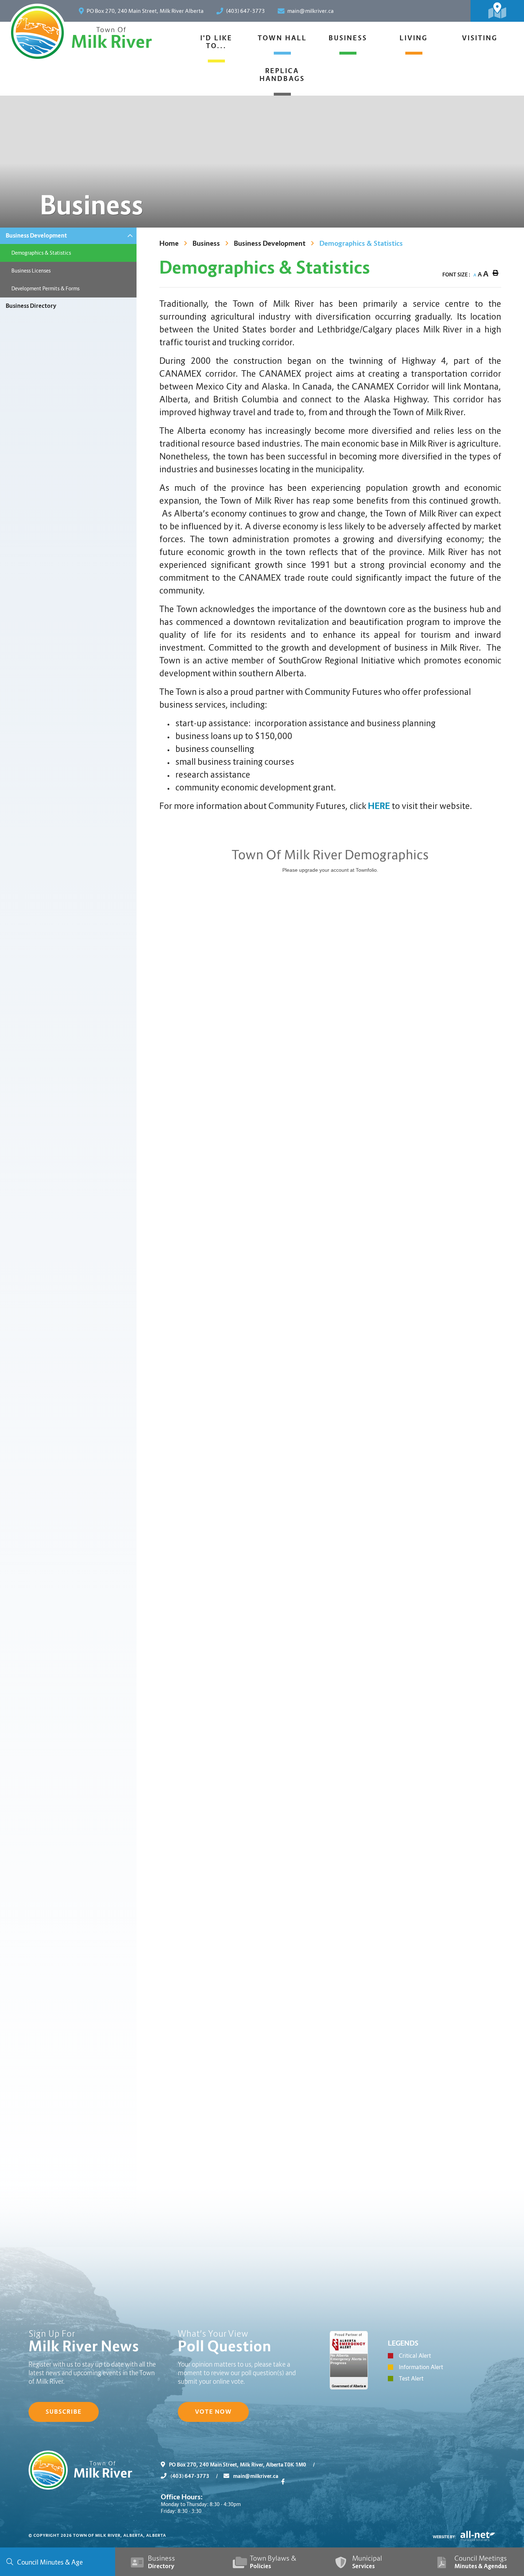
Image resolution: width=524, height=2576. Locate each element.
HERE (379, 806)
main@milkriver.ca (255, 2476)
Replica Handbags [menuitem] (282, 75)
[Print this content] (495, 273)
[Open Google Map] (497, 11)
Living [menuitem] (414, 38)
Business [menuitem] (348, 38)
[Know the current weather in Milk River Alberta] (459, 11)
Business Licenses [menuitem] (31, 271)
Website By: (445, 2537)
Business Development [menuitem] (36, 236)
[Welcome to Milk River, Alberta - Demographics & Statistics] (37, 32)
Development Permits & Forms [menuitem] (45, 289)
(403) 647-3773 (194, 2476)
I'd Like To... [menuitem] (216, 42)
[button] (130, 236)
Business (206, 243)
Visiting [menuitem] (480, 38)
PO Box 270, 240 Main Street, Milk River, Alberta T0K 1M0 (241, 2465)
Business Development (270, 243)
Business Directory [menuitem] (31, 306)
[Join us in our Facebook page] (284, 2482)
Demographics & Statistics (361, 243)
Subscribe (64, 2412)
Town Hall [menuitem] (282, 38)
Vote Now (213, 2412)
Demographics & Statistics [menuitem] (41, 253)
